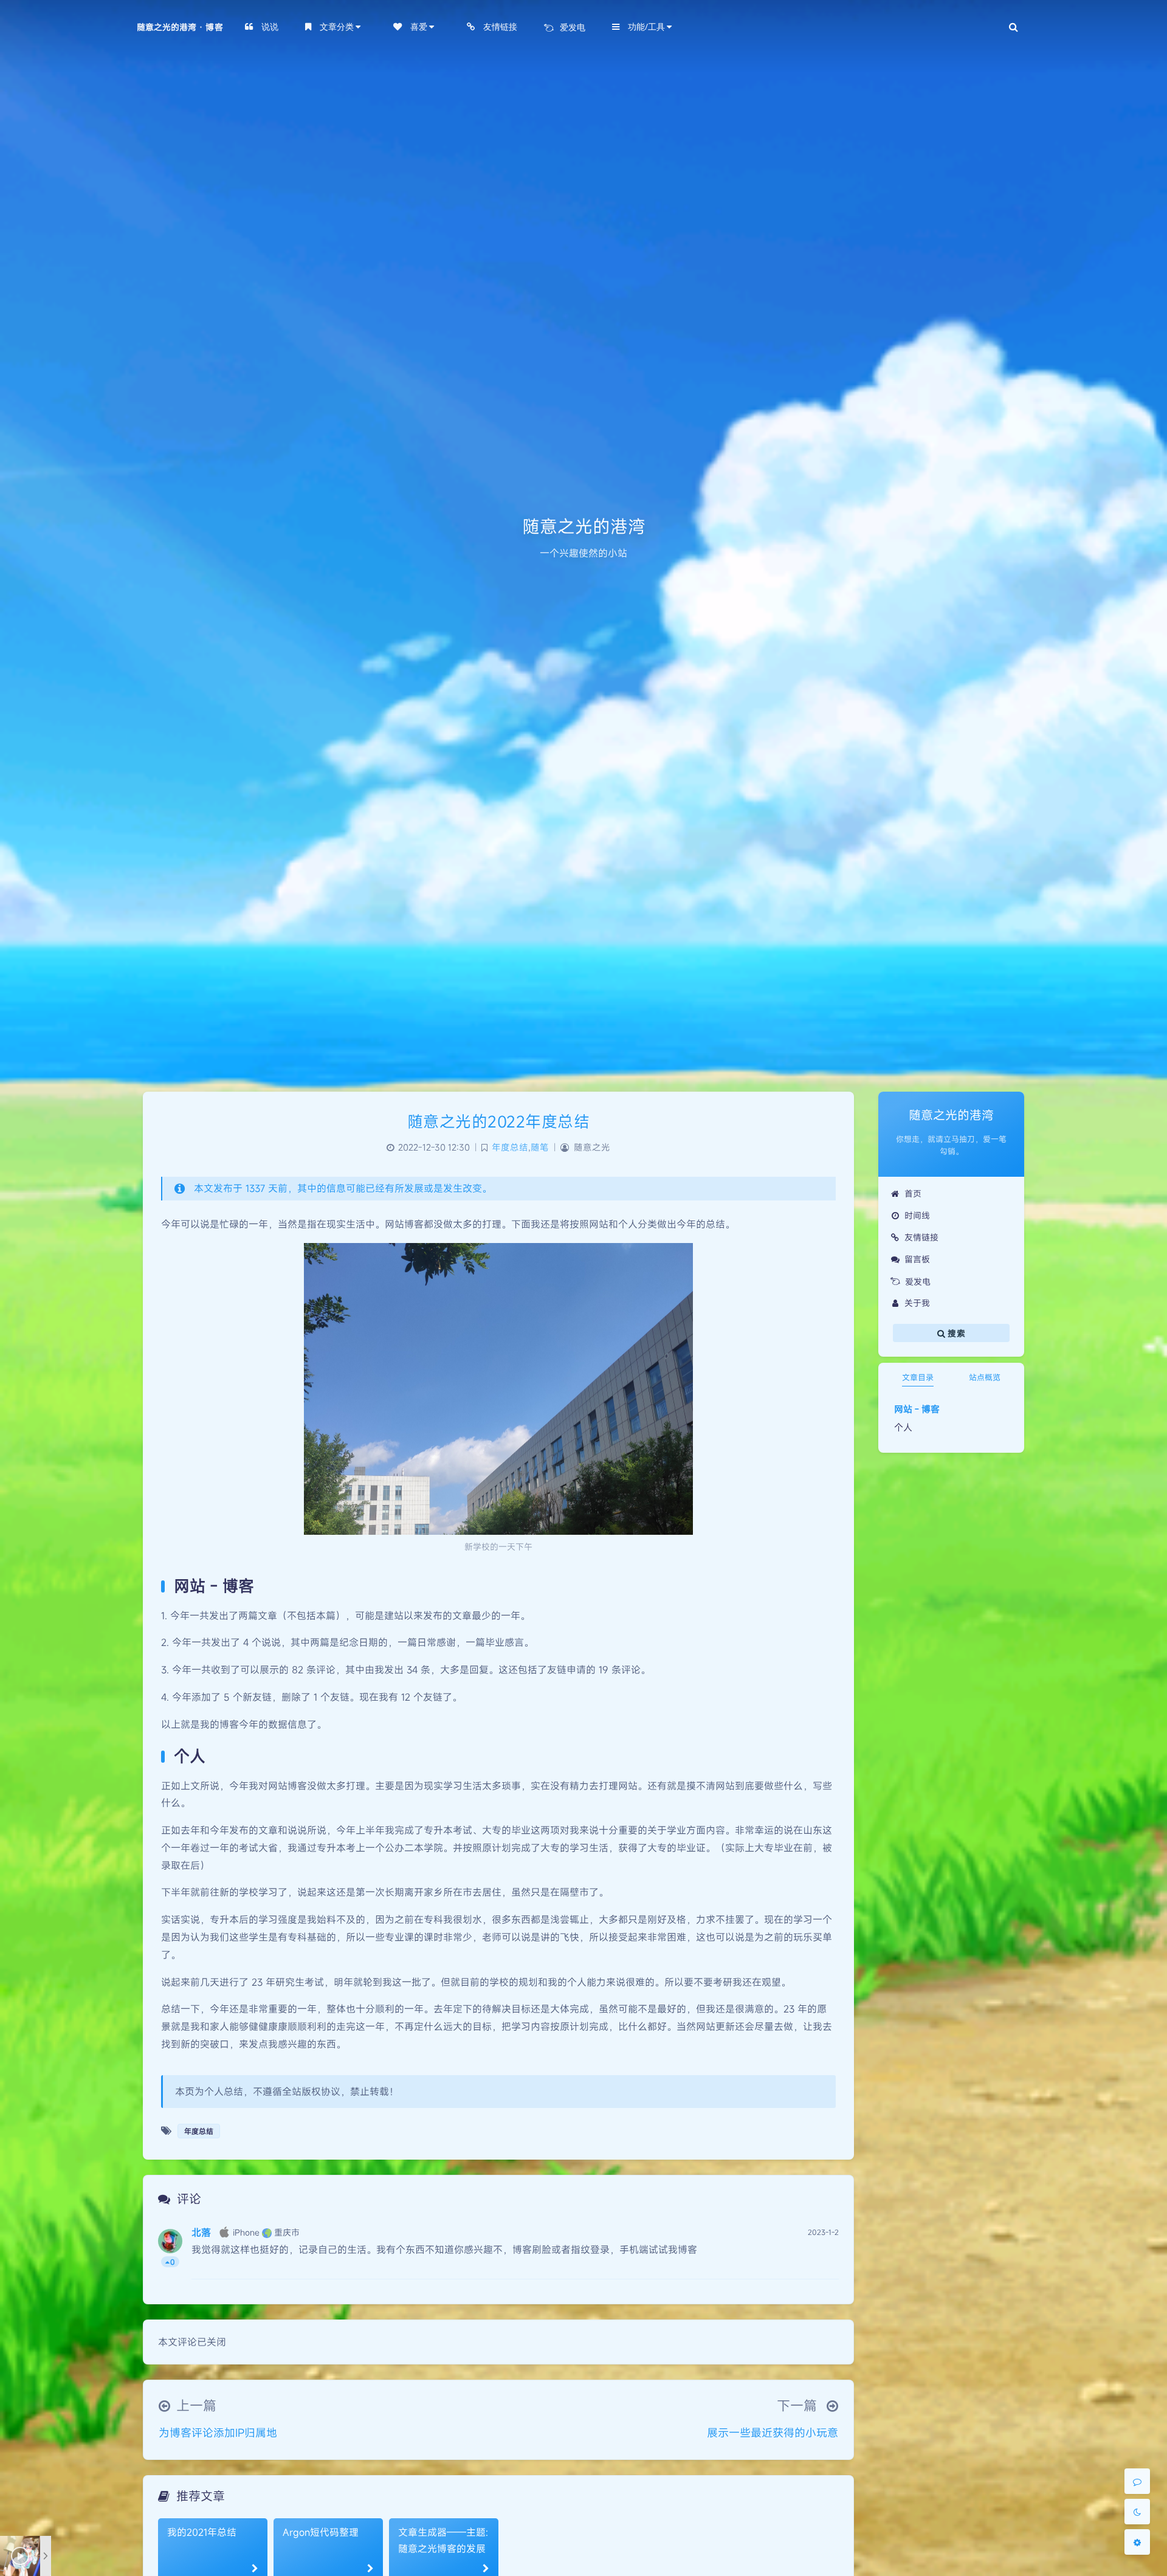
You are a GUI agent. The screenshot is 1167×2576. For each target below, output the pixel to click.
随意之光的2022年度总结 (499, 1121)
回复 (822, 2262)
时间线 (917, 1215)
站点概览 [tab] (985, 1377)
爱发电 (918, 1282)
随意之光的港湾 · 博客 (180, 27)
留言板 (917, 1259)
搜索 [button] (955, 1333)
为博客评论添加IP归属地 (218, 2433)
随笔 (540, 1147)
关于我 (917, 1303)
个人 (903, 1427)
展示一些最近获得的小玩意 (773, 2433)
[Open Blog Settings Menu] (1137, 2542)
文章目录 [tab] (918, 1377)
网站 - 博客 (917, 1409)
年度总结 (510, 1147)
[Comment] (1137, 2481)
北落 (201, 2233)
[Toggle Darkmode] (1137, 2512)
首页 (913, 1193)
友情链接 (921, 1237)
